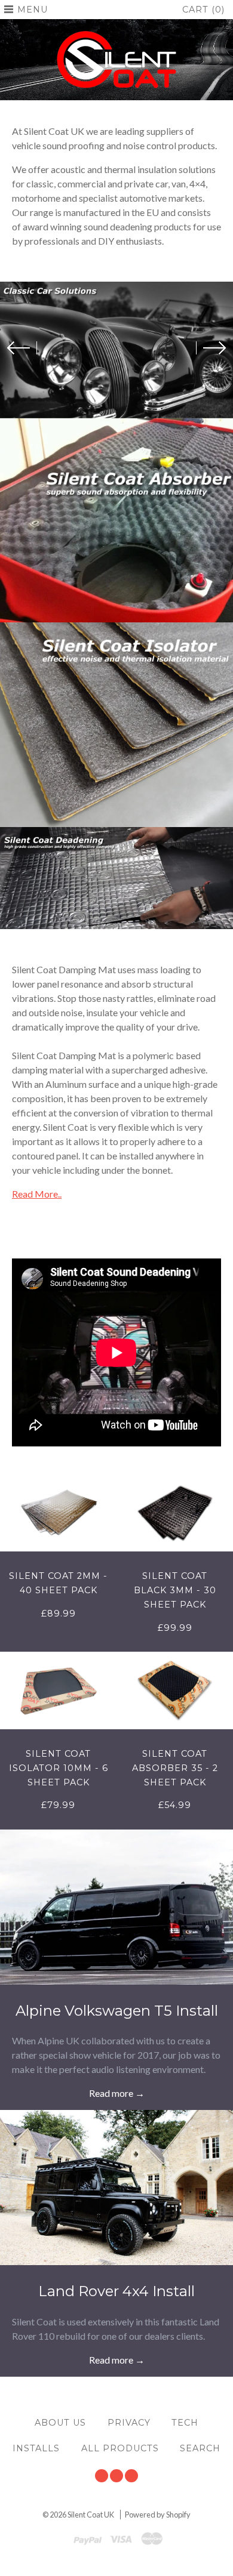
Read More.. (37, 1194)
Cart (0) (203, 10)
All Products (120, 2448)
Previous (22, 348)
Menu (33, 10)
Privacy (129, 2423)
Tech (185, 2423)
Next (211, 348)
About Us (60, 2423)
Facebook (116, 2476)
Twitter (102, 2476)
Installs (36, 2448)
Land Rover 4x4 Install (116, 2291)
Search (200, 2448)
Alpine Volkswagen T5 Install (117, 2011)
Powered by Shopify (158, 2515)
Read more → (117, 2093)
